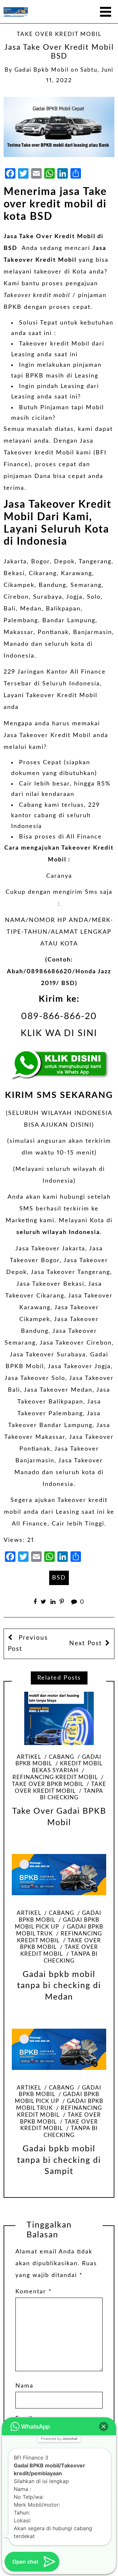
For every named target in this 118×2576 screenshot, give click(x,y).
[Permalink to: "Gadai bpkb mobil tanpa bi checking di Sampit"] (59, 2049)
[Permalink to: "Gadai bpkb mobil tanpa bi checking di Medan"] (59, 1875)
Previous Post (28, 1643)
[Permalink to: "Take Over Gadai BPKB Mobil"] (59, 1718)
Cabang (61, 1757)
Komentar (34, 2292)
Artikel (29, 1757)
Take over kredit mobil (59, 34)
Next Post (86, 1643)
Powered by (59, 2439)
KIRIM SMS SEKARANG (59, 1095)
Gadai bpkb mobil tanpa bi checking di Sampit (59, 2160)
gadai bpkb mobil (42, 70)
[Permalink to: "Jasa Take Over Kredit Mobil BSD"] (59, 127)
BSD (59, 1578)
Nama (24, 2386)
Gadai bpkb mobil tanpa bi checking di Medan (59, 1986)
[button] (104, 2426)
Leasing (23, 355)
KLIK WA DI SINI (59, 1033)
